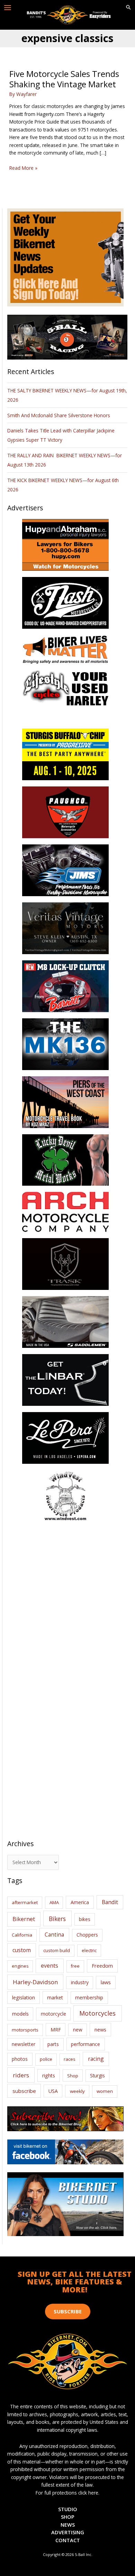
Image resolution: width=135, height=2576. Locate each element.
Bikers (57, 1919)
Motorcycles (97, 2013)
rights (49, 2075)
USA (53, 2091)
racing (96, 2059)
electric (89, 1950)
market (55, 1997)
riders (21, 2075)
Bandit (110, 1902)
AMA (54, 1902)
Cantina (54, 1935)
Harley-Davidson (35, 1982)
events (49, 1966)
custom (22, 1950)
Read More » (23, 168)
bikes (85, 1919)
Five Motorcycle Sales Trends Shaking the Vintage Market (64, 79)
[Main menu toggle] (8, 8)
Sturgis (97, 2075)
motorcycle (53, 2014)
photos (20, 2059)
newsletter (24, 2044)
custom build (57, 1950)
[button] (128, 8)
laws (106, 1982)
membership (89, 1997)
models (20, 2014)
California (22, 1935)
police (46, 2059)
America (80, 1902)
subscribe (24, 2091)
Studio (68, 2509)
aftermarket (25, 1902)
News (68, 2525)
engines (20, 1966)
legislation (24, 1997)
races (70, 2059)
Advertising (68, 2532)
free (75, 1966)
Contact (68, 2540)
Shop (73, 2076)
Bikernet (24, 1919)
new (78, 2030)
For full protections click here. (67, 2493)
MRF (56, 2030)
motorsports (25, 2030)
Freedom (102, 1966)
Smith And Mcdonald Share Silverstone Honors (59, 415)
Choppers (87, 1935)
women (105, 2091)
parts (53, 2044)
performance (85, 2044)
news (100, 2029)
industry (80, 1982)
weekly (77, 2091)
